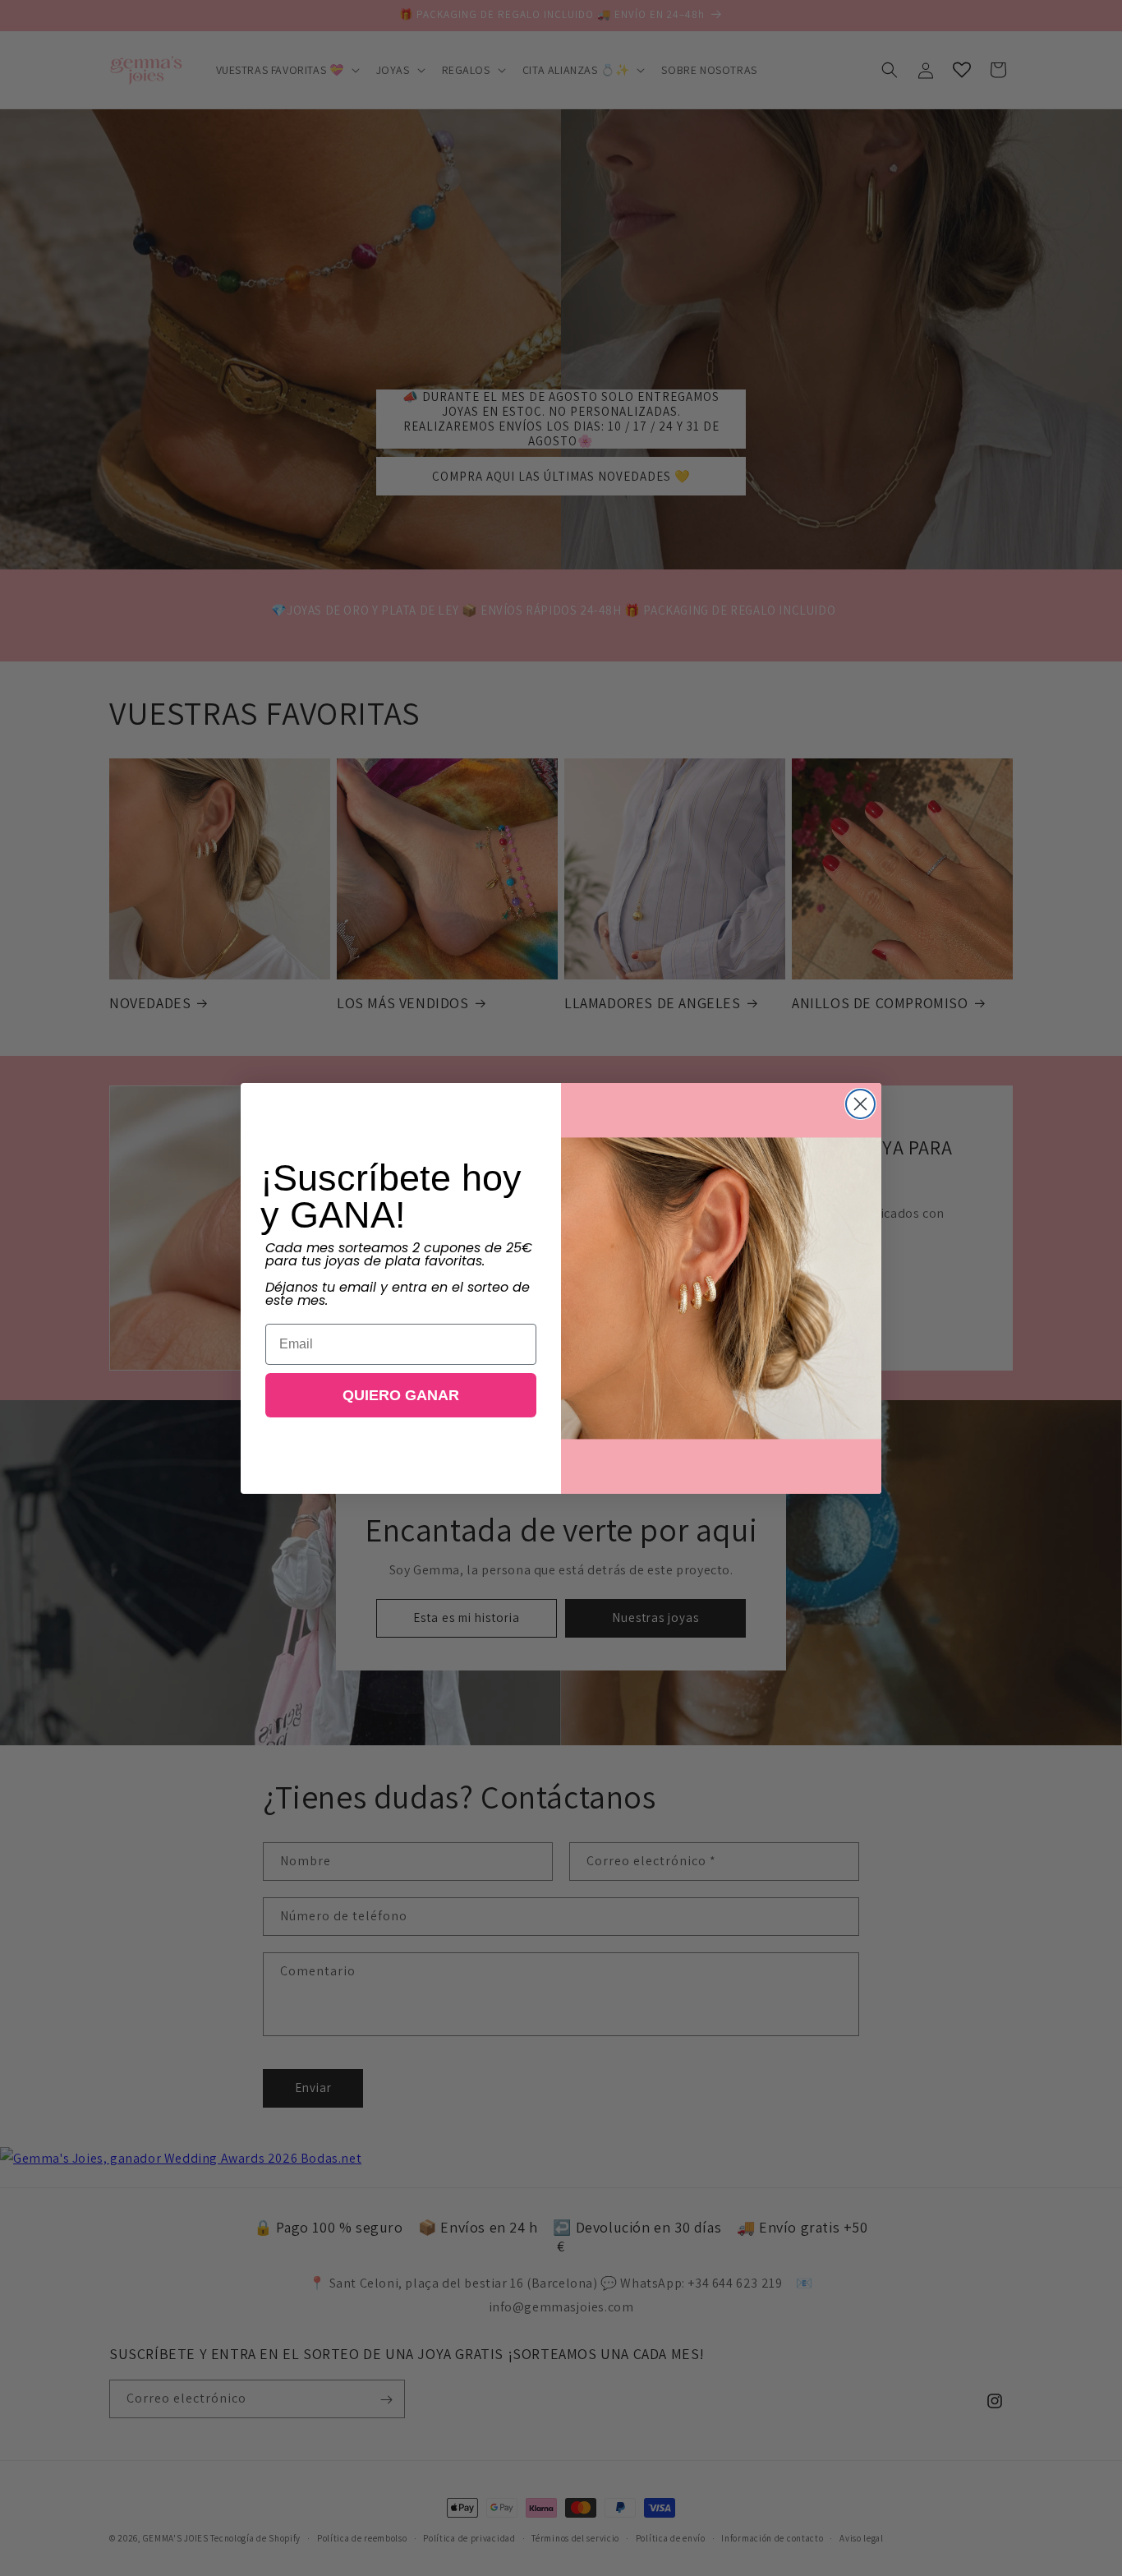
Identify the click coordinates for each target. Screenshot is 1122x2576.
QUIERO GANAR (401, 1395)
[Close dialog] (860, 1104)
